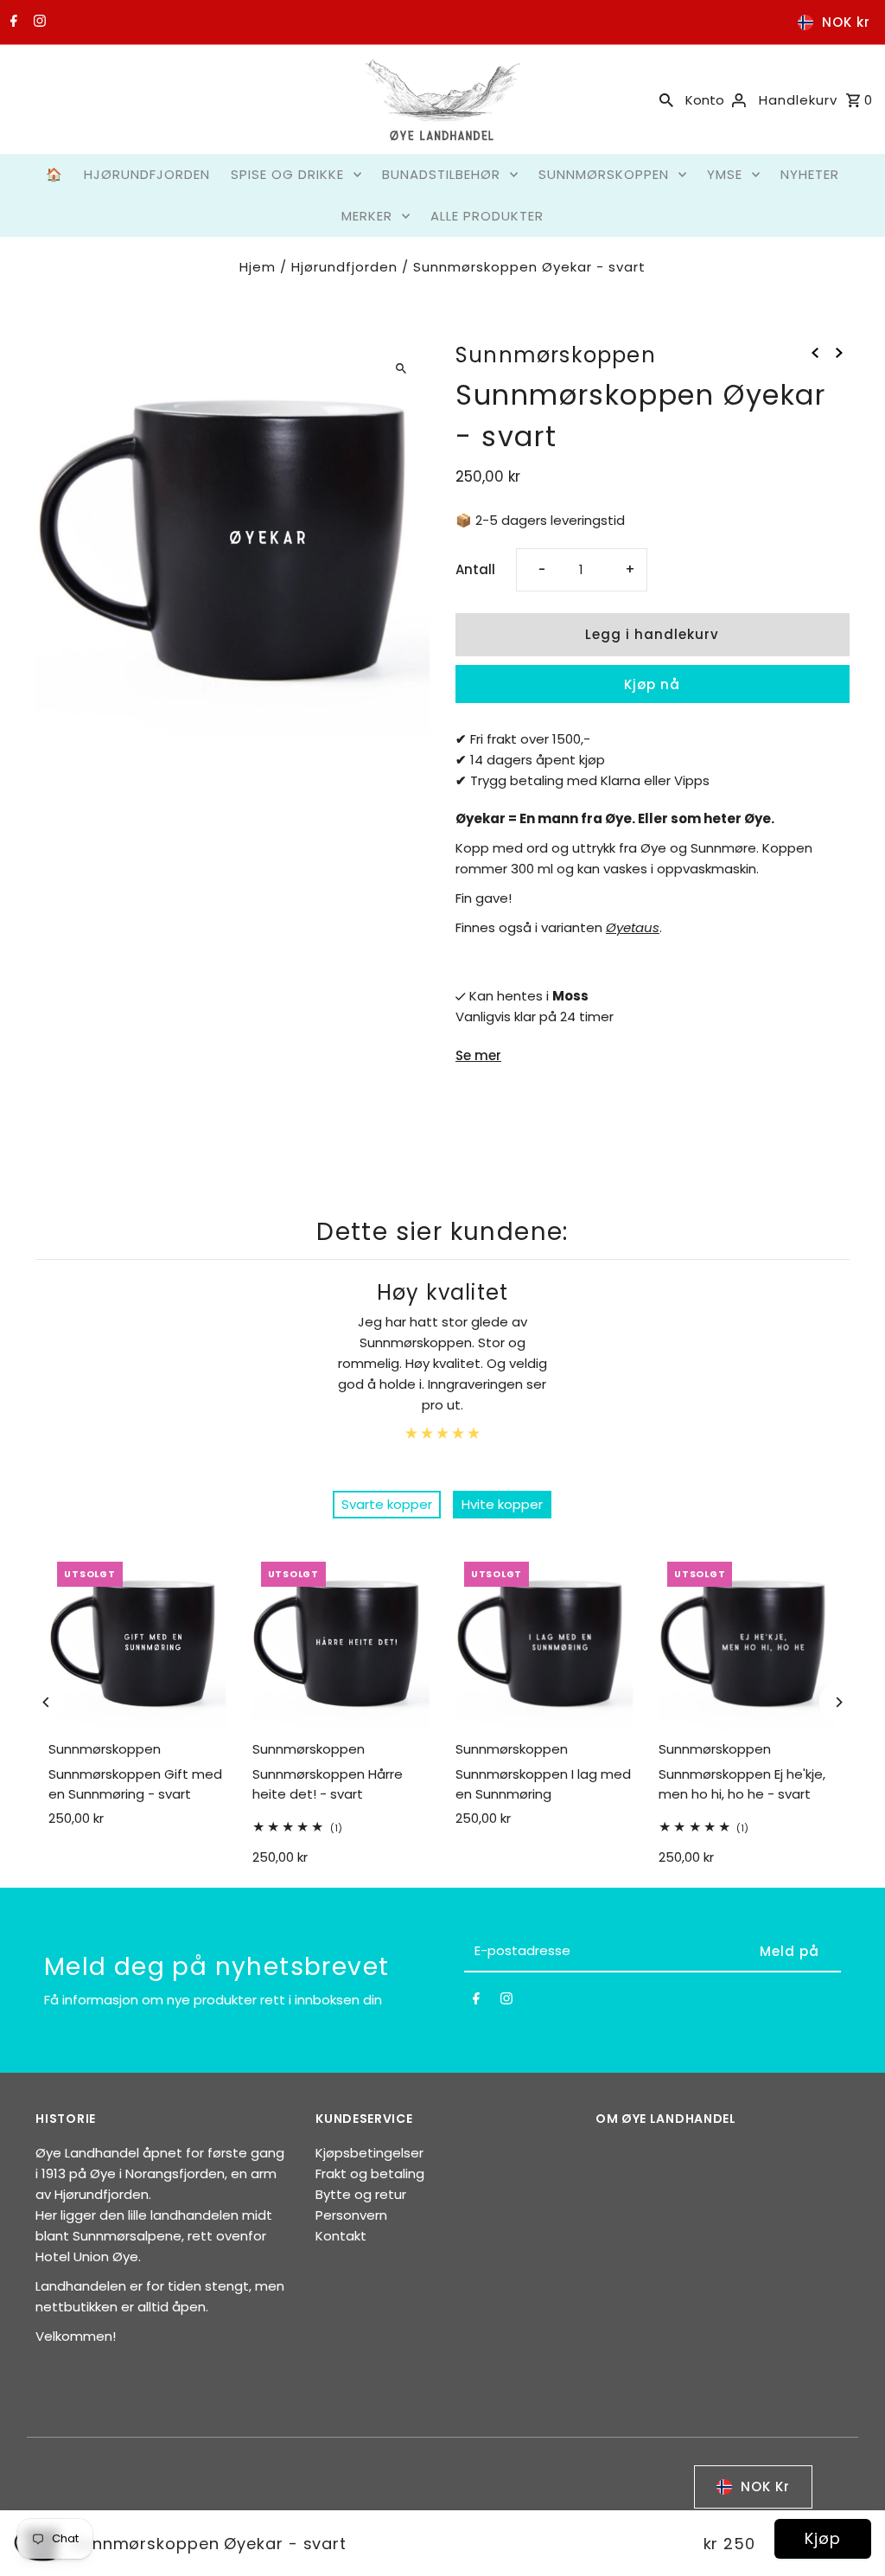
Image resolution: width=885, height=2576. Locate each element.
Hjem (258, 267)
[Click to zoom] (401, 368)
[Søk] (666, 99)
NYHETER (810, 174)
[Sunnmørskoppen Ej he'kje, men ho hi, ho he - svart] (747, 1642)
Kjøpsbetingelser (369, 2153)
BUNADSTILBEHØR (441, 174)
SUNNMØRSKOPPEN (604, 174)
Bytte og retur (361, 2194)
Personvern (351, 2215)
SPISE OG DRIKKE (287, 174)
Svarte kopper (387, 1504)
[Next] (839, 1702)
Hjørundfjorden (344, 267)
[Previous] (46, 1702)
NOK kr (846, 22)
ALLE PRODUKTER (487, 216)
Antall (475, 569)
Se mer (478, 1055)
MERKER (367, 216)
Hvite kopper (502, 1504)
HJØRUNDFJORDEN (147, 174)
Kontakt (341, 2236)
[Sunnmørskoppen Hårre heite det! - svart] (341, 1642)
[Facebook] (12, 22)
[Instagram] (38, 22)
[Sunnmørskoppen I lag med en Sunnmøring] (544, 1642)
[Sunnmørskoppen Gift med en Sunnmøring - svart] (137, 1642)
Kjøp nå (652, 684)
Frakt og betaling (370, 2173)
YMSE (725, 174)
